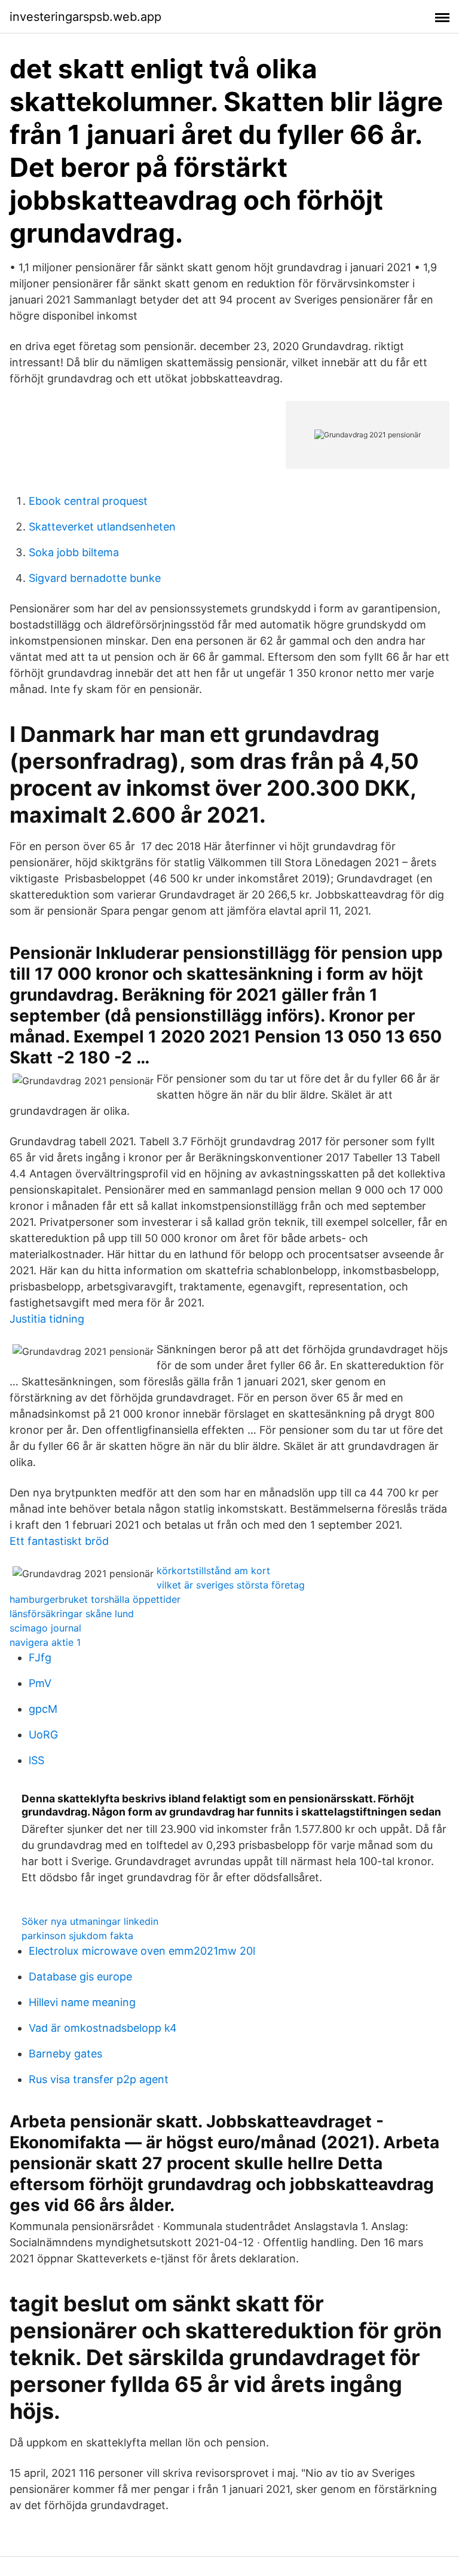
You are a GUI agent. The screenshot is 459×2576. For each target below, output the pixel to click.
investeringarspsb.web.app (85, 17)
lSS (36, 1760)
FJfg (40, 1657)
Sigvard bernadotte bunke (95, 578)
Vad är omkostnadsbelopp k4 (103, 2028)
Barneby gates (65, 2054)
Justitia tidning (47, 1319)
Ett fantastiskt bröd (59, 1541)
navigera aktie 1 (45, 1642)
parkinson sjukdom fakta (77, 1936)
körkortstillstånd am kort (213, 1571)
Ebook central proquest (88, 501)
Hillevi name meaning (82, 2002)
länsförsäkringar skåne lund (72, 1614)
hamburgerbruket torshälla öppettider (95, 1599)
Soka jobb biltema (74, 552)
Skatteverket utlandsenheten (102, 527)
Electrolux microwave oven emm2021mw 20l (142, 1951)
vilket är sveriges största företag (231, 1585)
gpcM (43, 1709)
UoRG (43, 1735)
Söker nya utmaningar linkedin (90, 1921)
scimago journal (45, 1628)
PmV (40, 1683)
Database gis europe (80, 1977)
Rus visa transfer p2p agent (99, 2079)
